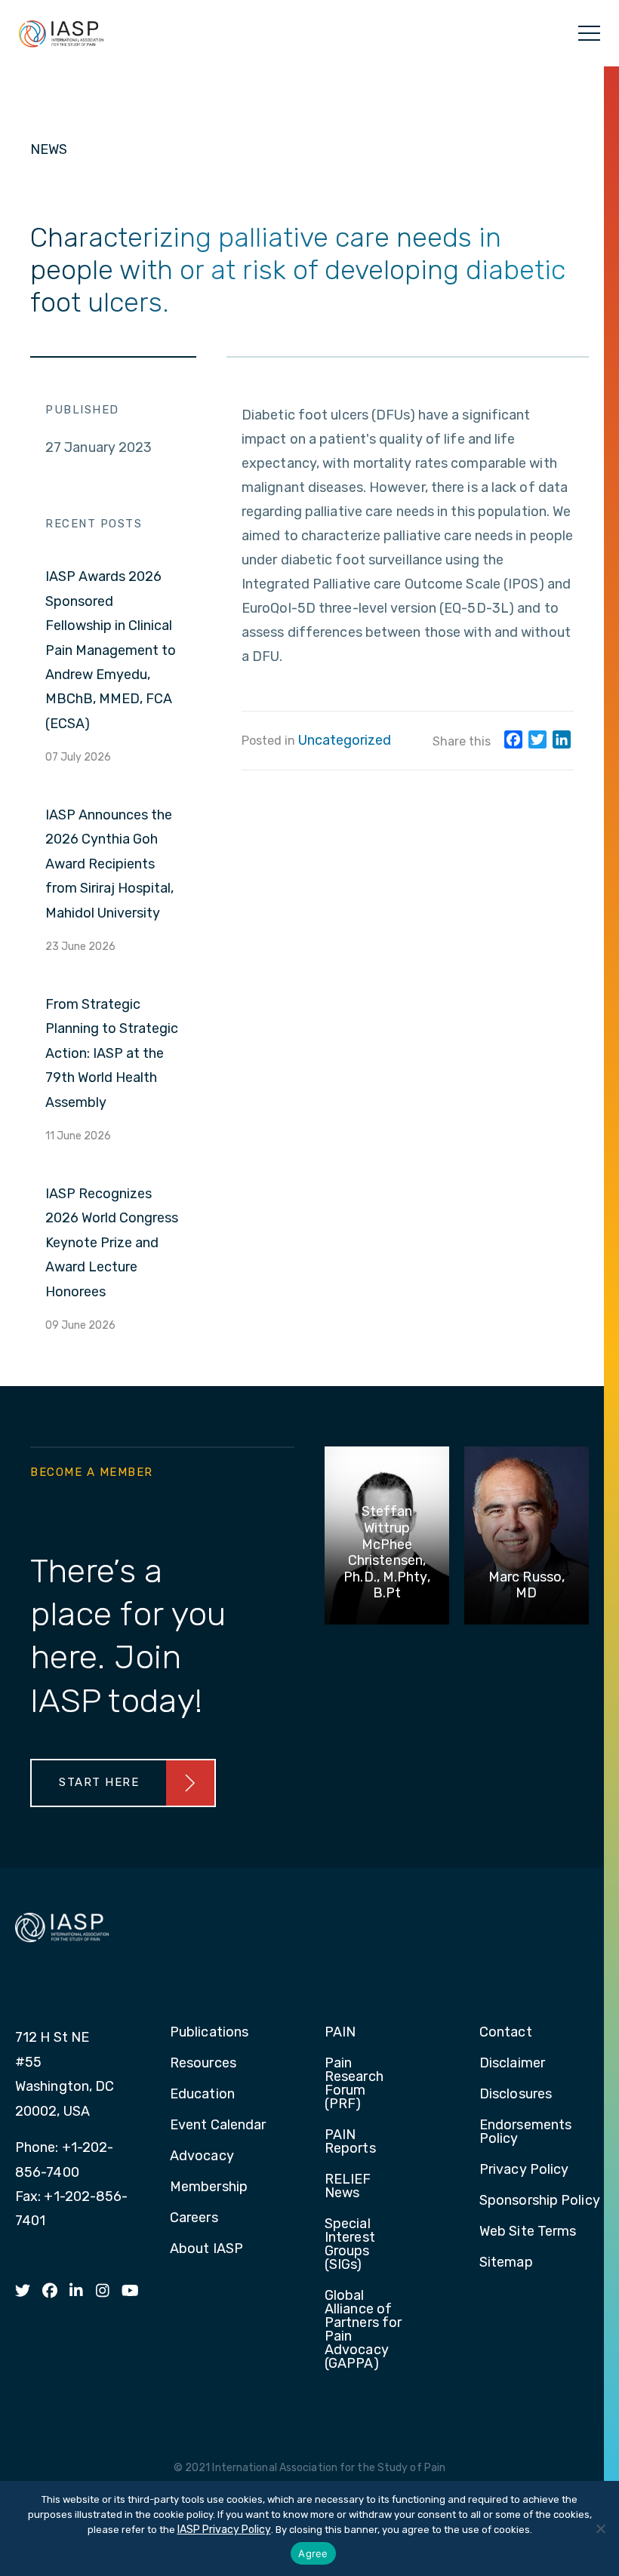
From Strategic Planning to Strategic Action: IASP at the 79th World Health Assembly (112, 1053)
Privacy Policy (524, 2170)
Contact (506, 2033)
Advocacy (202, 2156)
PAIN (340, 2033)
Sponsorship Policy (540, 2201)
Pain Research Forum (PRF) (354, 2084)
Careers (194, 2218)
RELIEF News (348, 2187)
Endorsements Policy (525, 2132)
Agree (313, 2553)
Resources (203, 2064)
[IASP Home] (61, 33)
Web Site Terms (528, 2232)
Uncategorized (345, 740)
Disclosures (516, 2095)
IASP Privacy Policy (224, 2530)
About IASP (206, 2249)
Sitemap (506, 2263)
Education (202, 2095)
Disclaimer (512, 2064)
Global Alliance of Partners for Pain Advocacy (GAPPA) (363, 2330)
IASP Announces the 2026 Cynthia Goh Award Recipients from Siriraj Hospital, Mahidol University (109, 864)
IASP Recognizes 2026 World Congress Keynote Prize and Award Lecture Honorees (112, 1243)
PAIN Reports (350, 2142)
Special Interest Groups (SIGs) (350, 2245)
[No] (600, 2528)
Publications (209, 2033)
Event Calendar (218, 2126)
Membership (209, 2187)
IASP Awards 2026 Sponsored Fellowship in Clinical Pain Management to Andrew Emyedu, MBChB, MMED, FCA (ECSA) (111, 650)
